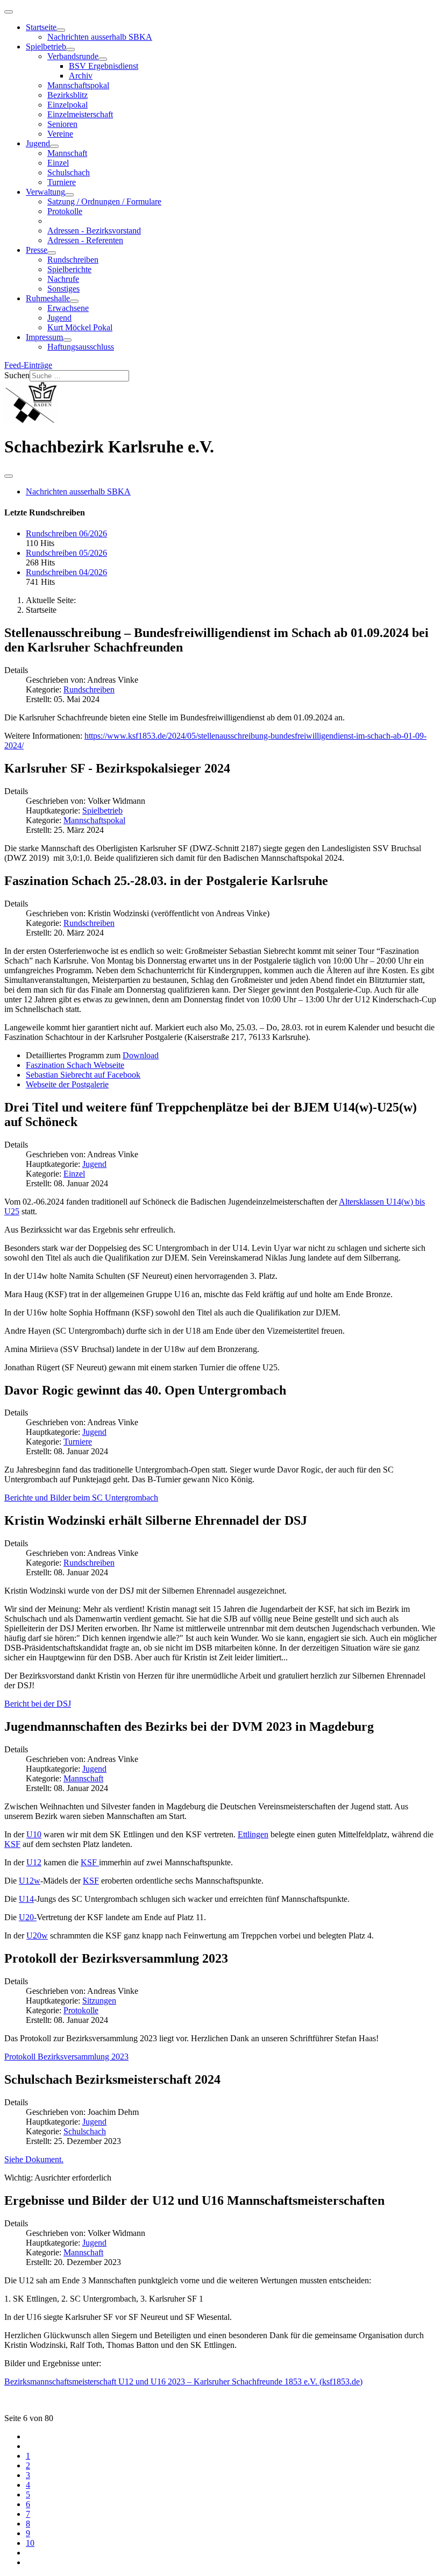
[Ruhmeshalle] (74, 301)
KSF (12, 1844)
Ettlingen (253, 1834)
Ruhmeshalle (48, 298)
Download (141, 1055)
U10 (34, 1834)
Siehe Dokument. (34, 2159)
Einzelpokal (67, 105)
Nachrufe (63, 279)
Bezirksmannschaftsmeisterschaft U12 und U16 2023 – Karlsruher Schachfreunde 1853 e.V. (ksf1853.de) (183, 2382)
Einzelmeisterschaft (80, 114)
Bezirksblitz (67, 95)
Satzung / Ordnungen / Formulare (104, 201)
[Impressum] (67, 340)
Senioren (62, 124)
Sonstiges (63, 289)
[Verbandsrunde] (103, 59)
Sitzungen (99, 2001)
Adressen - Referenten (85, 240)
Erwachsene (68, 308)
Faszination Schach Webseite (75, 1065)
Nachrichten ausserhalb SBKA (100, 37)
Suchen (17, 375)
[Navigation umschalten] (9, 12)
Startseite (41, 27)
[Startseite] (61, 30)
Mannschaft (67, 153)
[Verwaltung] (69, 195)
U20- (28, 1917)
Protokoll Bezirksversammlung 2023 (66, 2057)
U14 (26, 1899)
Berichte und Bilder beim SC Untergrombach (81, 1498)
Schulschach (69, 172)
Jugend (38, 143)
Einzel (58, 163)
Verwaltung (45, 192)
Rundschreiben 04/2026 (66, 572)
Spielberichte (69, 269)
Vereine (60, 134)
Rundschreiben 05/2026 (66, 553)
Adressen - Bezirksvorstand (94, 231)
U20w (37, 1935)
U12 (34, 1862)
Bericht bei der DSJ (38, 1704)
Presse (37, 250)
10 (30, 2543)
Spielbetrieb (46, 47)
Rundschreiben (73, 260)
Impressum (44, 337)
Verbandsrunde (73, 56)
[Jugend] (54, 146)
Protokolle (65, 211)
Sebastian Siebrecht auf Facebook (83, 1075)
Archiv (81, 76)
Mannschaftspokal (78, 85)
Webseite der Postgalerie (67, 1084)
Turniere (62, 182)
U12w (30, 1881)
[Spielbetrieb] (70, 49)
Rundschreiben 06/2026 (66, 533)
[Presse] (52, 253)
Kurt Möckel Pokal (80, 327)
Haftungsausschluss (81, 347)
